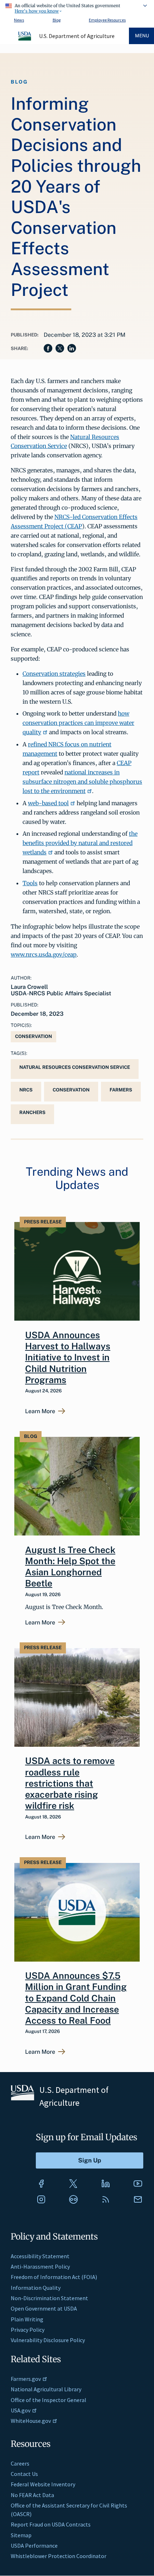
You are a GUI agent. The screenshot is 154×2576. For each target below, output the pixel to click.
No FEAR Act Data (32, 2495)
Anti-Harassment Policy (40, 2266)
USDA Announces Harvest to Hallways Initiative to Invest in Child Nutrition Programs (68, 1357)
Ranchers (32, 1112)
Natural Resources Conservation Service (75, 1067)
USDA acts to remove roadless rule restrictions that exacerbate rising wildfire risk (70, 1783)
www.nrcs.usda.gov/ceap (44, 954)
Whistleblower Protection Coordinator (59, 2556)
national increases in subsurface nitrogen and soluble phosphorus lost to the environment (82, 782)
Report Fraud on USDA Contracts (51, 2524)
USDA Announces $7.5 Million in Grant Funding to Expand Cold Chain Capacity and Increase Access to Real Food (76, 1998)
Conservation (33, 1036)
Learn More (40, 1411)
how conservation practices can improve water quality (78, 723)
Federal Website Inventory (43, 2484)
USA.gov (21, 2410)
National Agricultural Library (46, 2389)
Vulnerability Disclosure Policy (48, 2340)
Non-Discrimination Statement (49, 2298)
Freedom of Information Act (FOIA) (54, 2277)
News (19, 20)
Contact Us (24, 2474)
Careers (20, 2463)
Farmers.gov (26, 2379)
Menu (142, 36)
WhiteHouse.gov (31, 2421)
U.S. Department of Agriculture (77, 36)
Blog (57, 20)
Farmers (121, 1090)
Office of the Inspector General (49, 2400)
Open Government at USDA (44, 2308)
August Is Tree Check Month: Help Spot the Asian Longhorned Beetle (70, 1567)
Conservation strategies (54, 674)
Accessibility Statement (40, 2256)
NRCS (26, 1090)
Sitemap (21, 2535)
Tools (30, 883)
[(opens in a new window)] (41, 2184)
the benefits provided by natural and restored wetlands (80, 843)
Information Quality (36, 2288)
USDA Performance (34, 2546)
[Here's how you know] (77, 7)
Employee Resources (107, 20)
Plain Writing (27, 2319)
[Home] (25, 39)
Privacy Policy (28, 2330)
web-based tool (48, 803)
